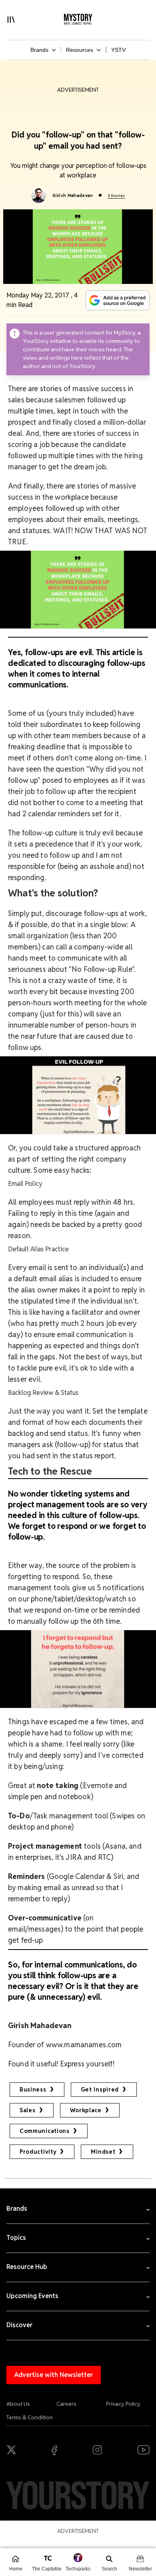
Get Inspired (100, 2090)
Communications (45, 2131)
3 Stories (116, 196)
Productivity (38, 2152)
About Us (18, 2404)
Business (33, 2090)
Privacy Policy (123, 2404)
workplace (86, 2110)
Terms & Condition (30, 2417)
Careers (66, 2404)
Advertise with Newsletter (54, 2375)
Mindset (103, 2152)
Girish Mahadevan (73, 195)
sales (28, 2110)
